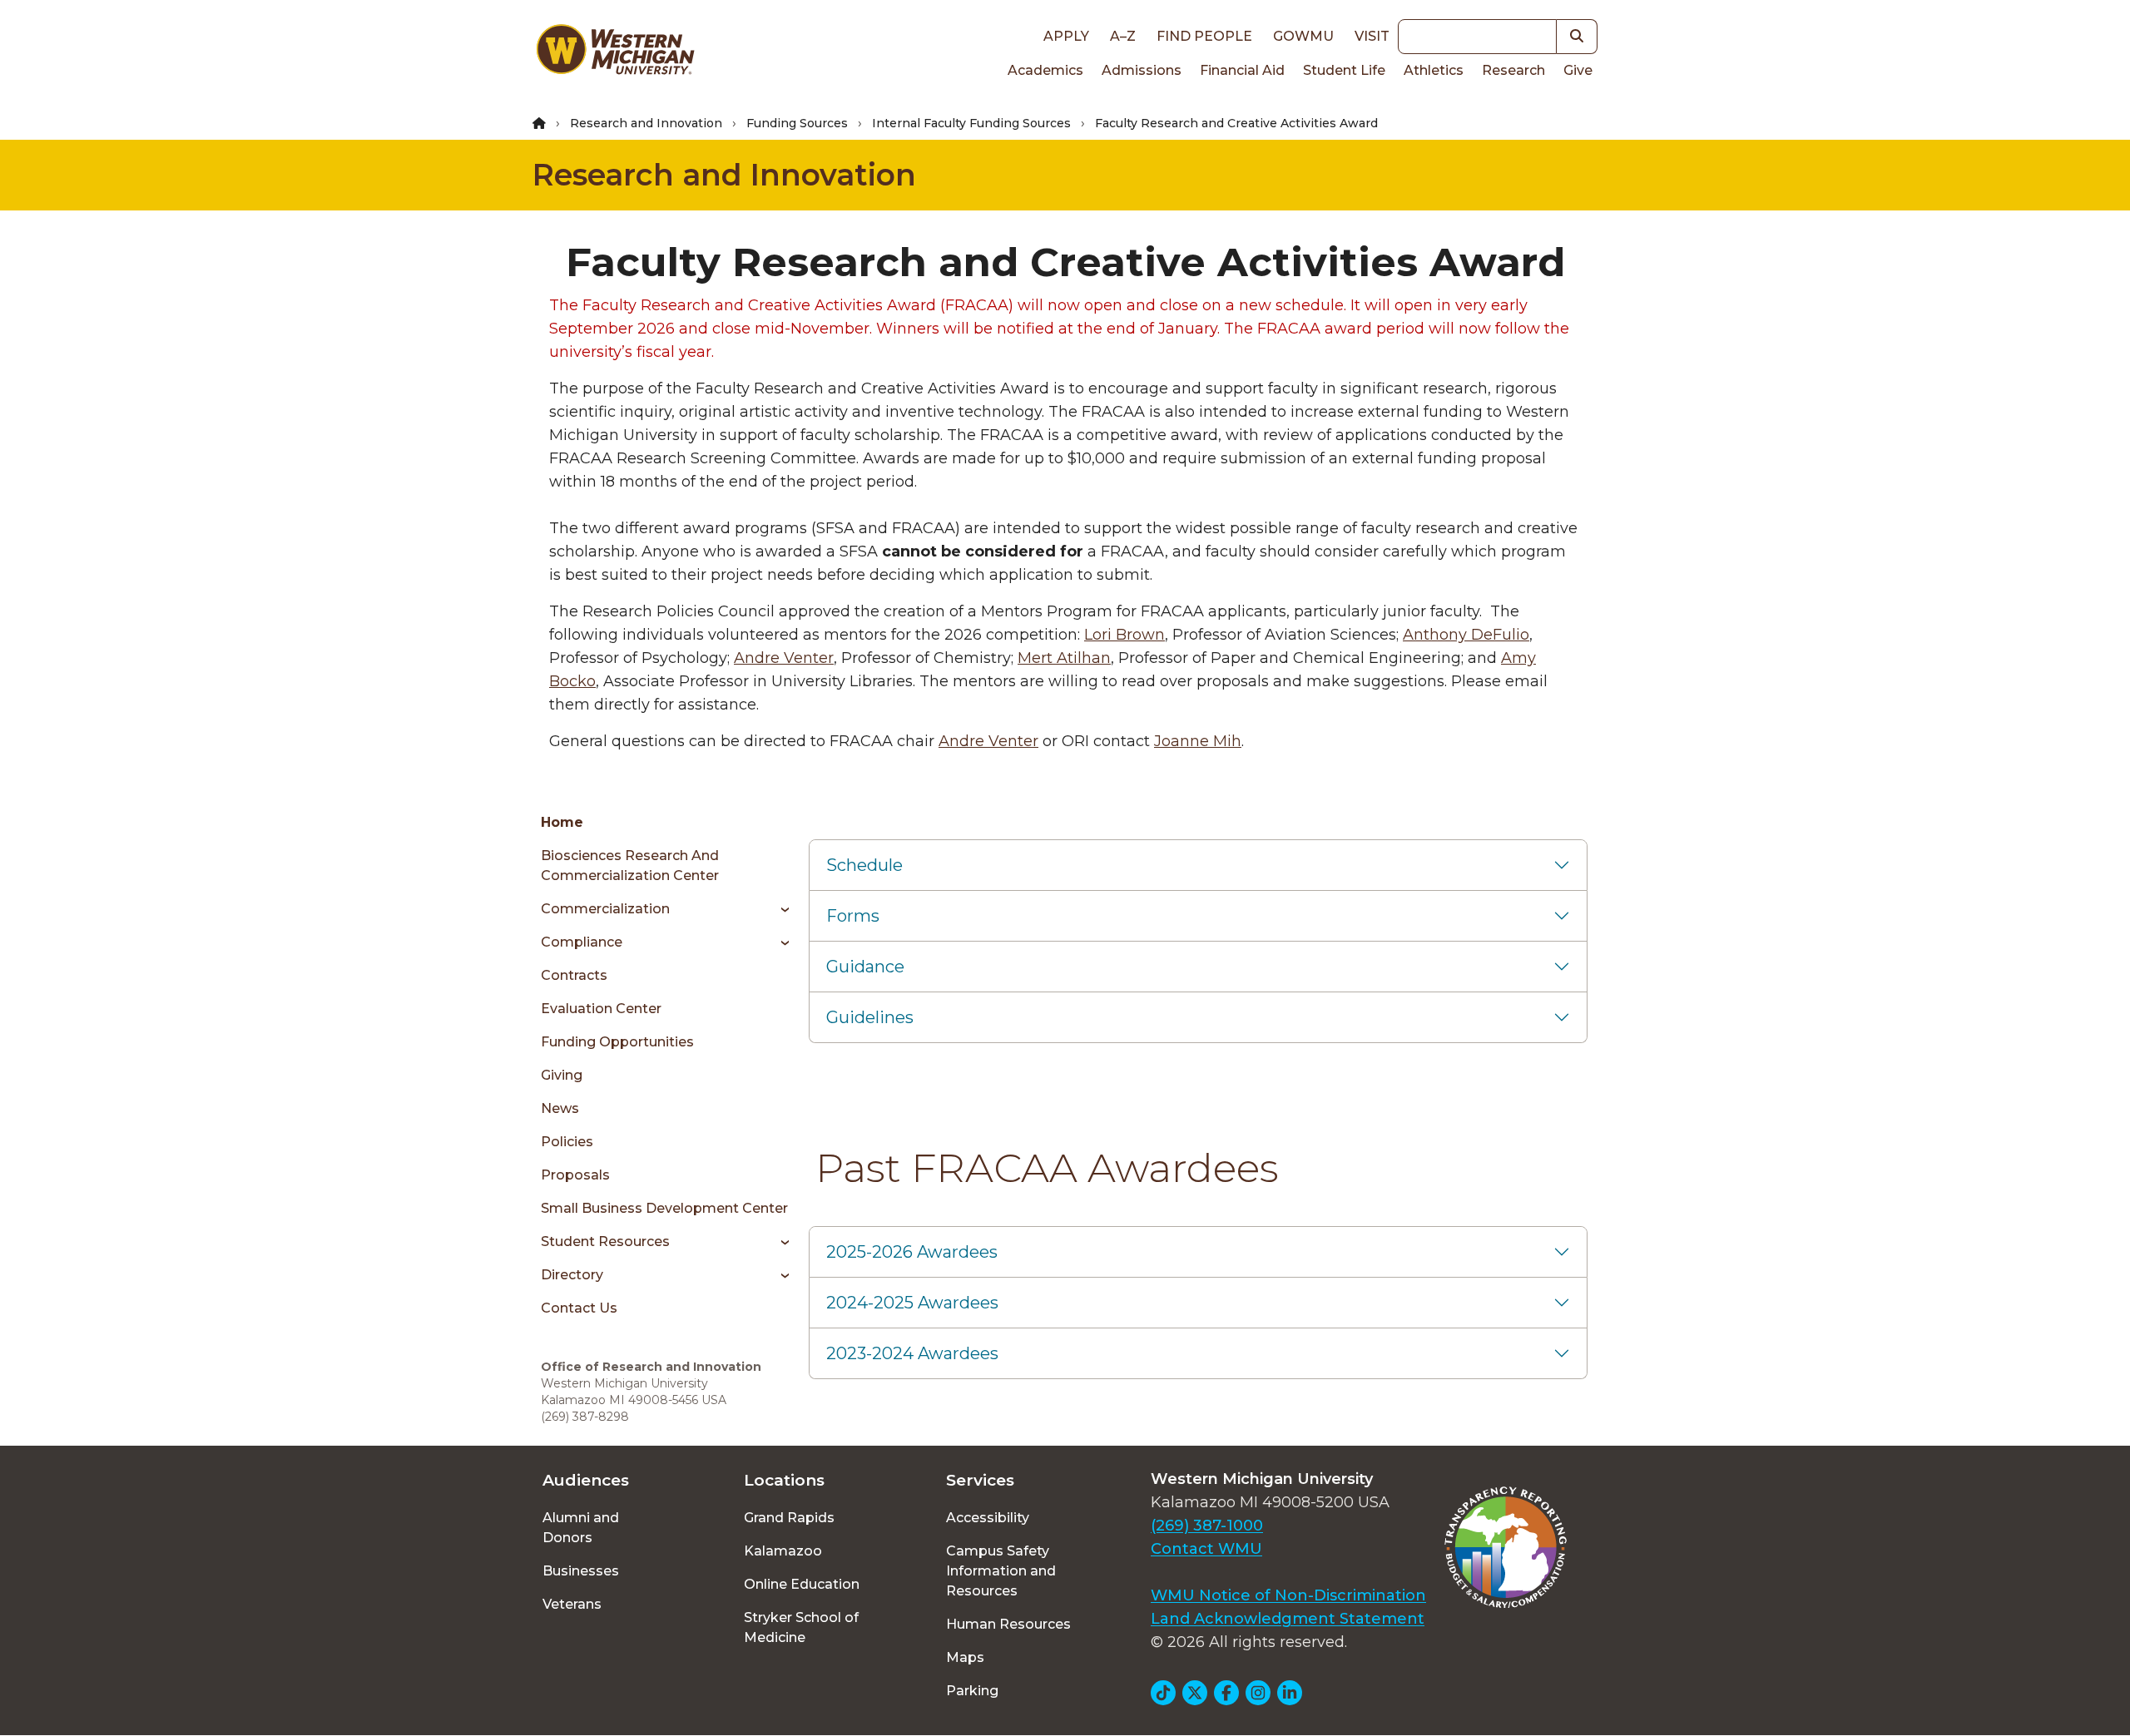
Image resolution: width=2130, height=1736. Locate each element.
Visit (1372, 36)
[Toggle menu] (779, 909)
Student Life (1344, 70)
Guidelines (870, 1017)
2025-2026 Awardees (912, 1252)
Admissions (1142, 70)
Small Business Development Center (664, 1208)
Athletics (1434, 70)
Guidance (865, 967)
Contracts (574, 975)
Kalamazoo (783, 1551)
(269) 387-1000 (1207, 1526)
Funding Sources (797, 123)
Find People (1204, 36)
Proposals (575, 1175)
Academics (1045, 70)
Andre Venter (784, 658)
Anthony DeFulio (1466, 635)
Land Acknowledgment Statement (1288, 1619)
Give (1578, 70)
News (560, 1108)
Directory (572, 1275)
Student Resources (605, 1241)
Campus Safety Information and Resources (1001, 1571)
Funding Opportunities (617, 1042)
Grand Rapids (789, 1518)
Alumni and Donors (581, 1528)
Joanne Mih (1198, 741)
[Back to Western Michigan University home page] (615, 53)
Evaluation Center (601, 1009)
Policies (567, 1142)
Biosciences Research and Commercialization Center (630, 866)
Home (562, 822)
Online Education (802, 1584)
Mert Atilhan (1064, 658)
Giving (562, 1075)
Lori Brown (1124, 635)
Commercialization (605, 909)
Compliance (582, 942)
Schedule (864, 865)
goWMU (1303, 36)
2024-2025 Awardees (912, 1303)
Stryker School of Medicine (801, 1627)
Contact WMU (1206, 1549)
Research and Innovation (646, 123)
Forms (853, 916)
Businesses (581, 1571)
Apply (1066, 36)
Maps (965, 1657)
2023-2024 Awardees (912, 1353)
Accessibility (988, 1518)
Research (1513, 70)
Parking (972, 1691)
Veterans (572, 1604)
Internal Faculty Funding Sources (971, 123)
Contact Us (579, 1308)
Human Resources (1008, 1624)
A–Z (1123, 36)
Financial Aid (1242, 70)
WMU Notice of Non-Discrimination (1288, 1595)
